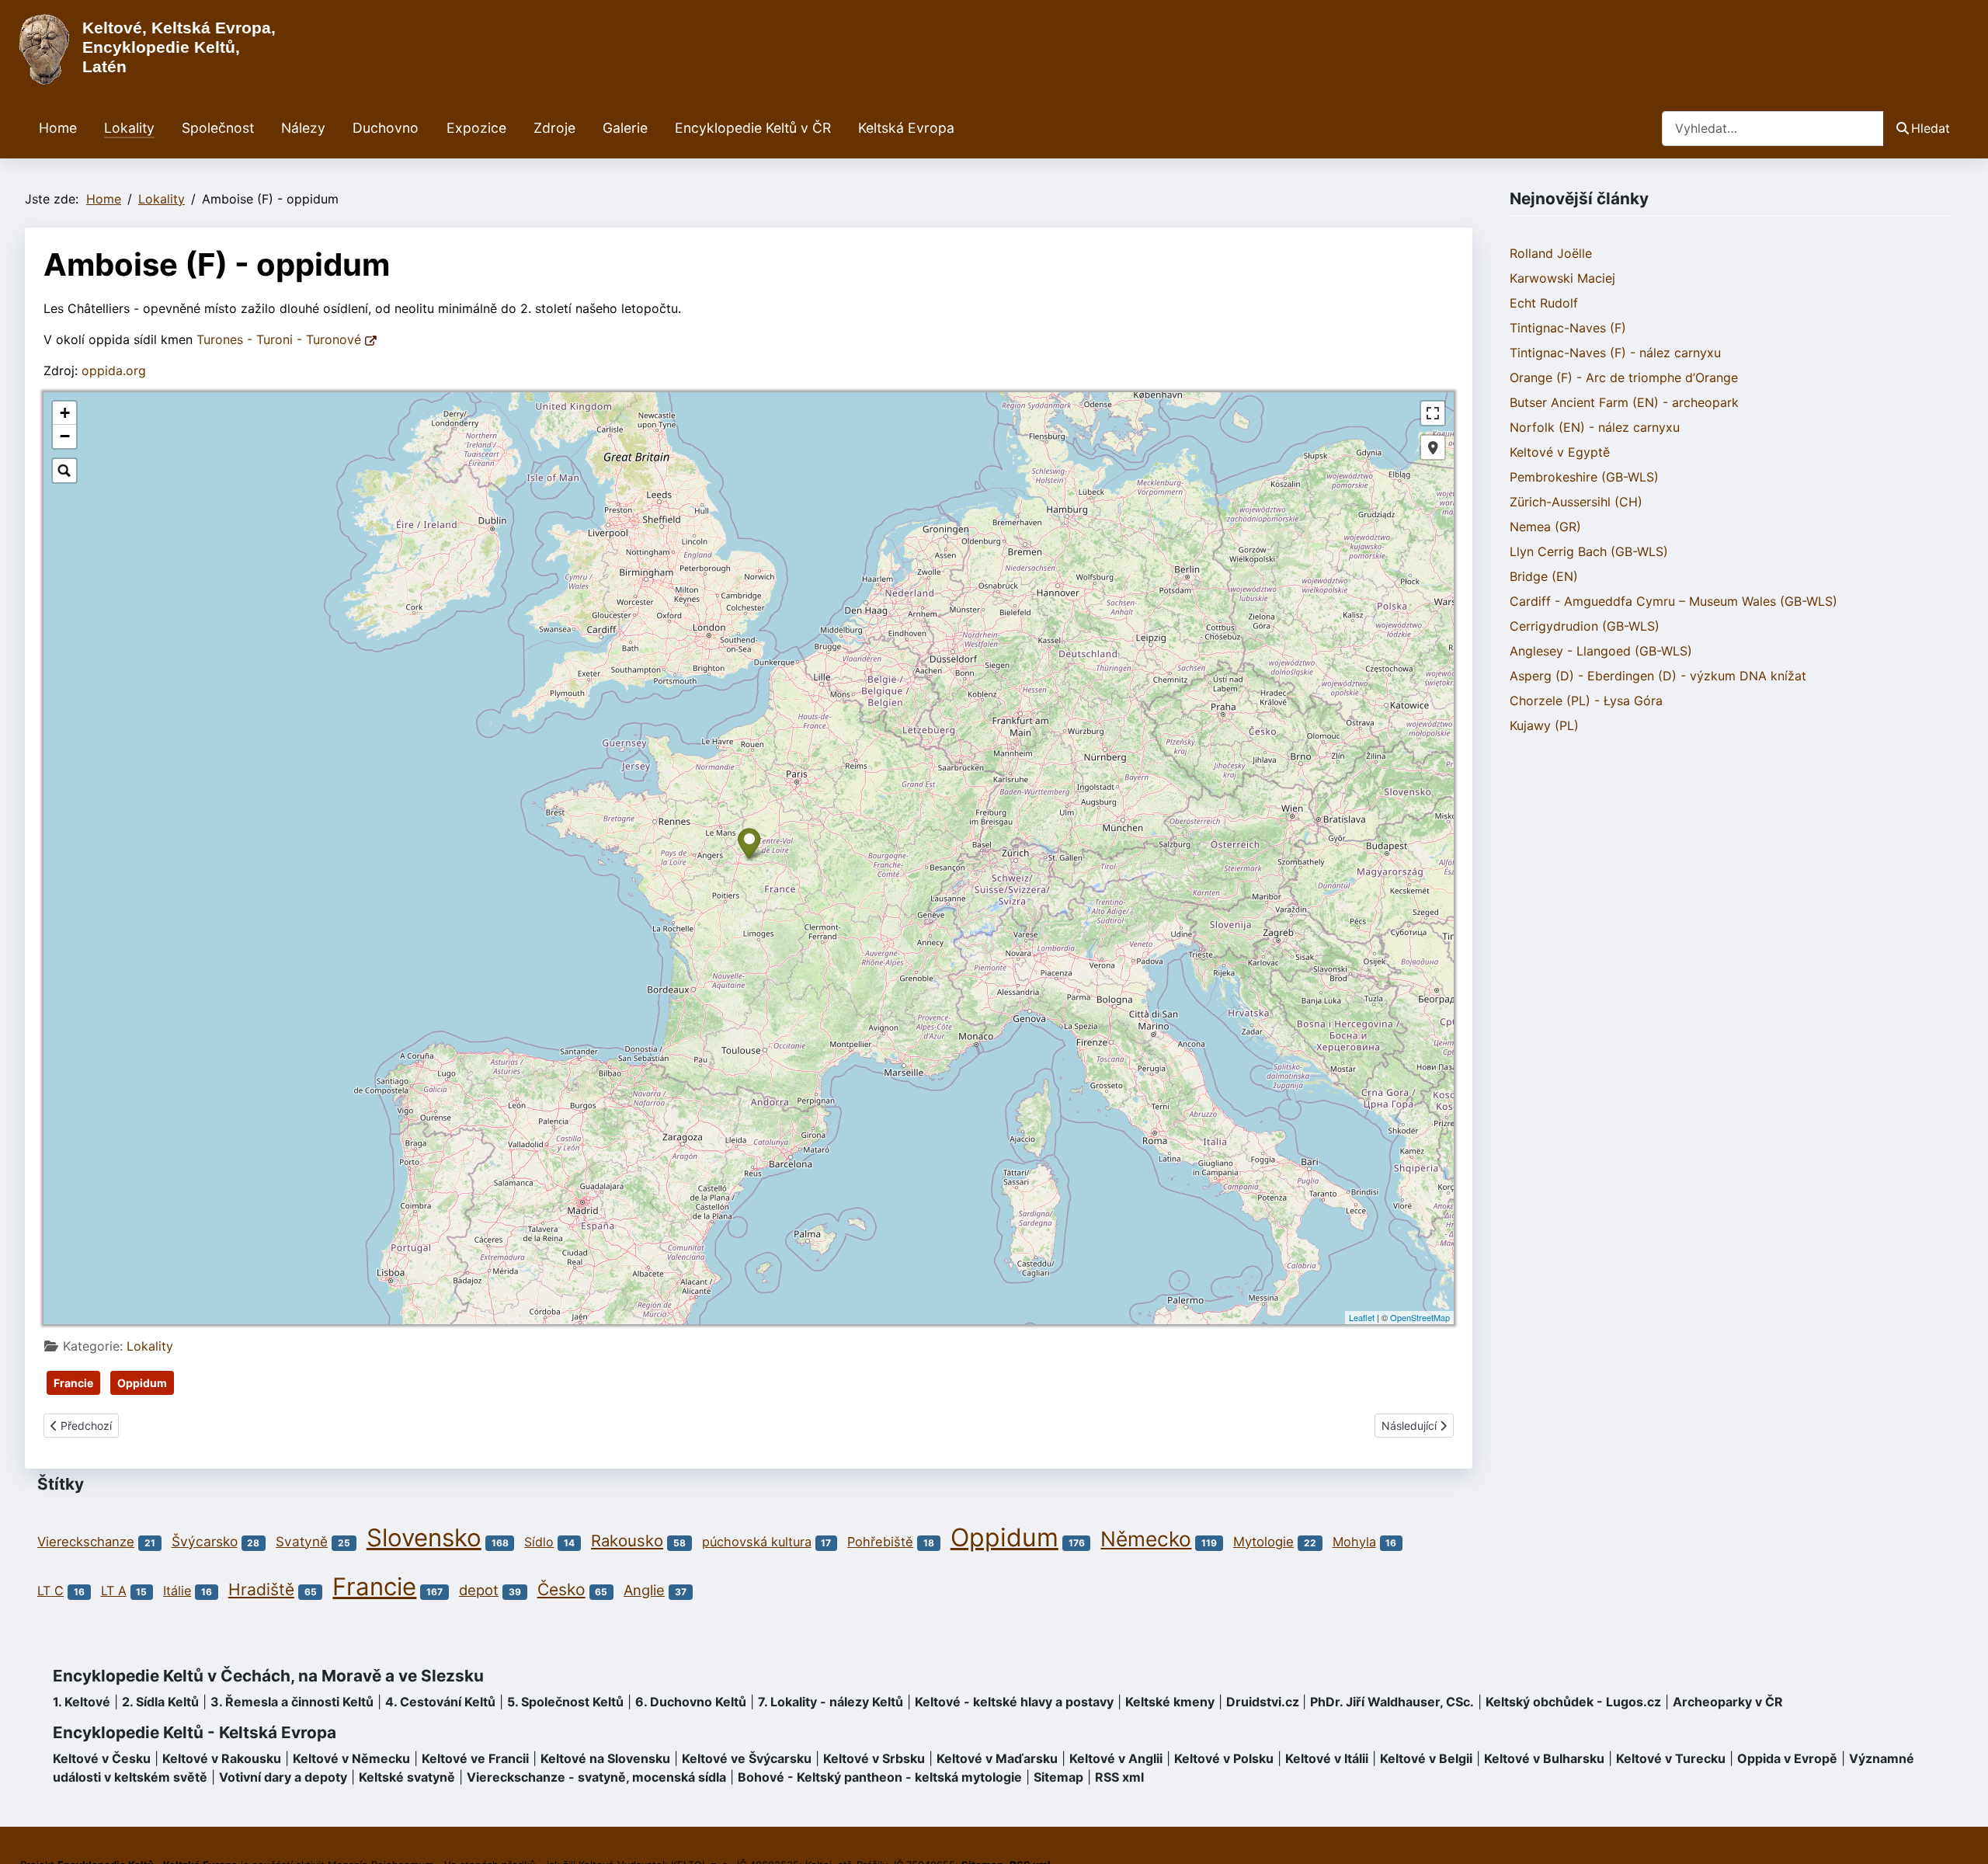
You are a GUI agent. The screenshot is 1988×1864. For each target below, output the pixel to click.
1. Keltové (82, 1702)
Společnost (218, 128)
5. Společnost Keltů (565, 1702)
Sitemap (1058, 1777)
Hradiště (261, 1589)
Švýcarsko (205, 1541)
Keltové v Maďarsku (997, 1758)
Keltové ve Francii (475, 1758)
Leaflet (1362, 1317)
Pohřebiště (880, 1542)
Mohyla (1354, 1542)
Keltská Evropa (906, 128)
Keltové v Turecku (1671, 1758)
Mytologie (1263, 1542)
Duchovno (386, 128)
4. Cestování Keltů (440, 1702)
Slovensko (424, 1538)
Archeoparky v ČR (1728, 1702)
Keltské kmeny (1170, 1702)
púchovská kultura (757, 1542)
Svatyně (302, 1541)
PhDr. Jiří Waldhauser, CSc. (1392, 1702)
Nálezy (303, 128)
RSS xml (1119, 1777)
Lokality (129, 128)
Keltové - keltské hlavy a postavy (1014, 1702)
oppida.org (114, 370)
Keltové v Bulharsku (1544, 1758)
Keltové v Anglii (1116, 1758)
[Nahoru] (1961, 1835)
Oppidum (142, 1383)
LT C (50, 1591)
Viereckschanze (86, 1542)
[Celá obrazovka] (1433, 413)
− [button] (65, 436)
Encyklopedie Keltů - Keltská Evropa (195, 1732)
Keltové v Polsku (1224, 1758)
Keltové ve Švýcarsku (747, 1758)
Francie (73, 1383)
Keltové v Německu (351, 1758)
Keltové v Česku (102, 1758)
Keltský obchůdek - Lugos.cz (1573, 1702)
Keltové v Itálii (1327, 1758)
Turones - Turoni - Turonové (281, 339)
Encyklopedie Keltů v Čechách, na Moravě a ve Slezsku (268, 1676)
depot (479, 1590)
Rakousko (627, 1541)
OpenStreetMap (1420, 1317)
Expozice (476, 128)
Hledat (1931, 128)
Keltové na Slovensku (605, 1758)
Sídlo (539, 1542)
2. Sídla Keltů (160, 1702)
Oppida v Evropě (1787, 1758)
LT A (114, 1591)
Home (58, 128)
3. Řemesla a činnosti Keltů (292, 1702)
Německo (1146, 1539)
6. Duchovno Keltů (691, 1702)
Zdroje (554, 128)
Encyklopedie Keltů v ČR (753, 128)
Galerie (625, 128)
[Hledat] (64, 471)
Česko (561, 1589)
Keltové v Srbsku (874, 1758)
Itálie (177, 1591)
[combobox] (1773, 129)
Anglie (644, 1590)
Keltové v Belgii (1426, 1758)
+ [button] (65, 413)
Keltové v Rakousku (222, 1758)
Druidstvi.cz (1263, 1702)
